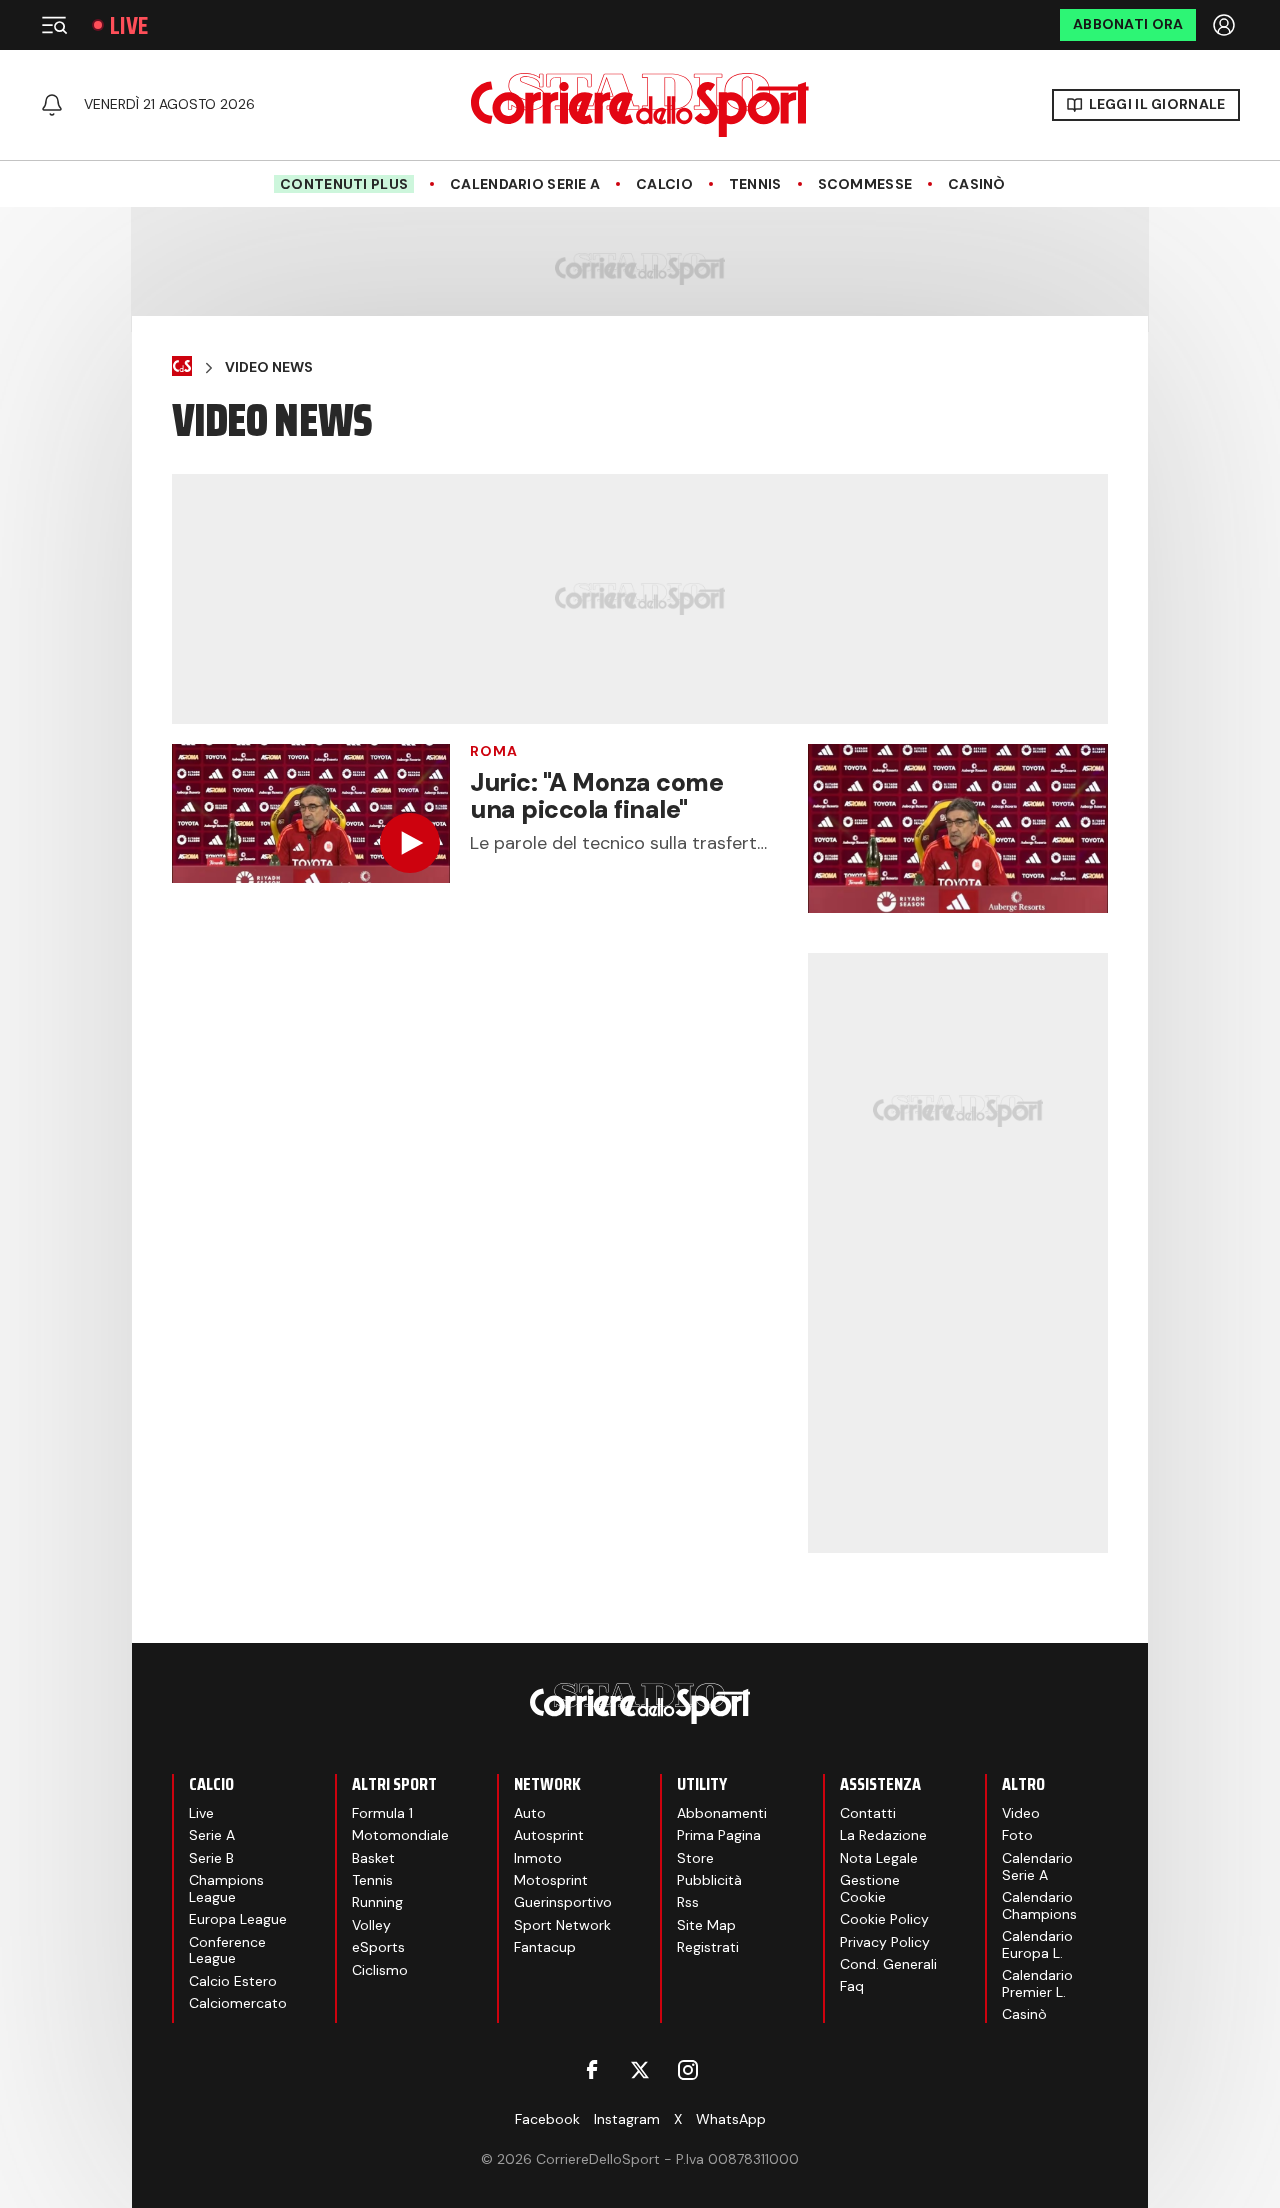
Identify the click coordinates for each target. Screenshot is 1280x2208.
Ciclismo (380, 1970)
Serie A (212, 1835)
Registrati (708, 1947)
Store (695, 1858)
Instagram (627, 2119)
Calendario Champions (1039, 1905)
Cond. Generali (888, 1964)
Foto (1017, 1835)
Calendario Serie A (525, 184)
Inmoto (538, 1858)
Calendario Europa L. (1037, 1944)
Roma (493, 751)
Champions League (226, 1888)
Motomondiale (400, 1835)
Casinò (977, 184)
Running (377, 1902)
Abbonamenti (722, 1813)
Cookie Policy (884, 1919)
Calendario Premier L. (1037, 1983)
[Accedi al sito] (1226, 25)
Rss (688, 1902)
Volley (371, 1925)
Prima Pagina (719, 1835)
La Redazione (883, 1835)
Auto (530, 1813)
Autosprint (549, 1835)
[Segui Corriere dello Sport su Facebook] (592, 2070)
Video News (269, 367)
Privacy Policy (885, 1942)
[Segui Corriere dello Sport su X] (640, 2070)
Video (1021, 1813)
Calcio (664, 184)
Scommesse (865, 184)
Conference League (227, 1950)
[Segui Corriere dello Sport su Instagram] (688, 2070)
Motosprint (551, 1880)
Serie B (211, 1858)
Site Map (706, 1925)
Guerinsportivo (563, 1902)
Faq (852, 1986)
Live (129, 25)
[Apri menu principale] (54, 25)
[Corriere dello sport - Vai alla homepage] (640, 105)
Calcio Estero (233, 1981)
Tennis (755, 184)
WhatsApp (731, 2119)
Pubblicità (709, 1880)
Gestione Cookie (870, 1888)
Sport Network (562, 1925)
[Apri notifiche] (52, 105)
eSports (378, 1947)
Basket (373, 1858)
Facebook (547, 2119)
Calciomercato (238, 2003)
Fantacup (545, 1947)
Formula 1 (382, 1813)
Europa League (238, 1919)
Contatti (868, 1813)
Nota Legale (879, 1858)
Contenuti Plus (344, 184)
